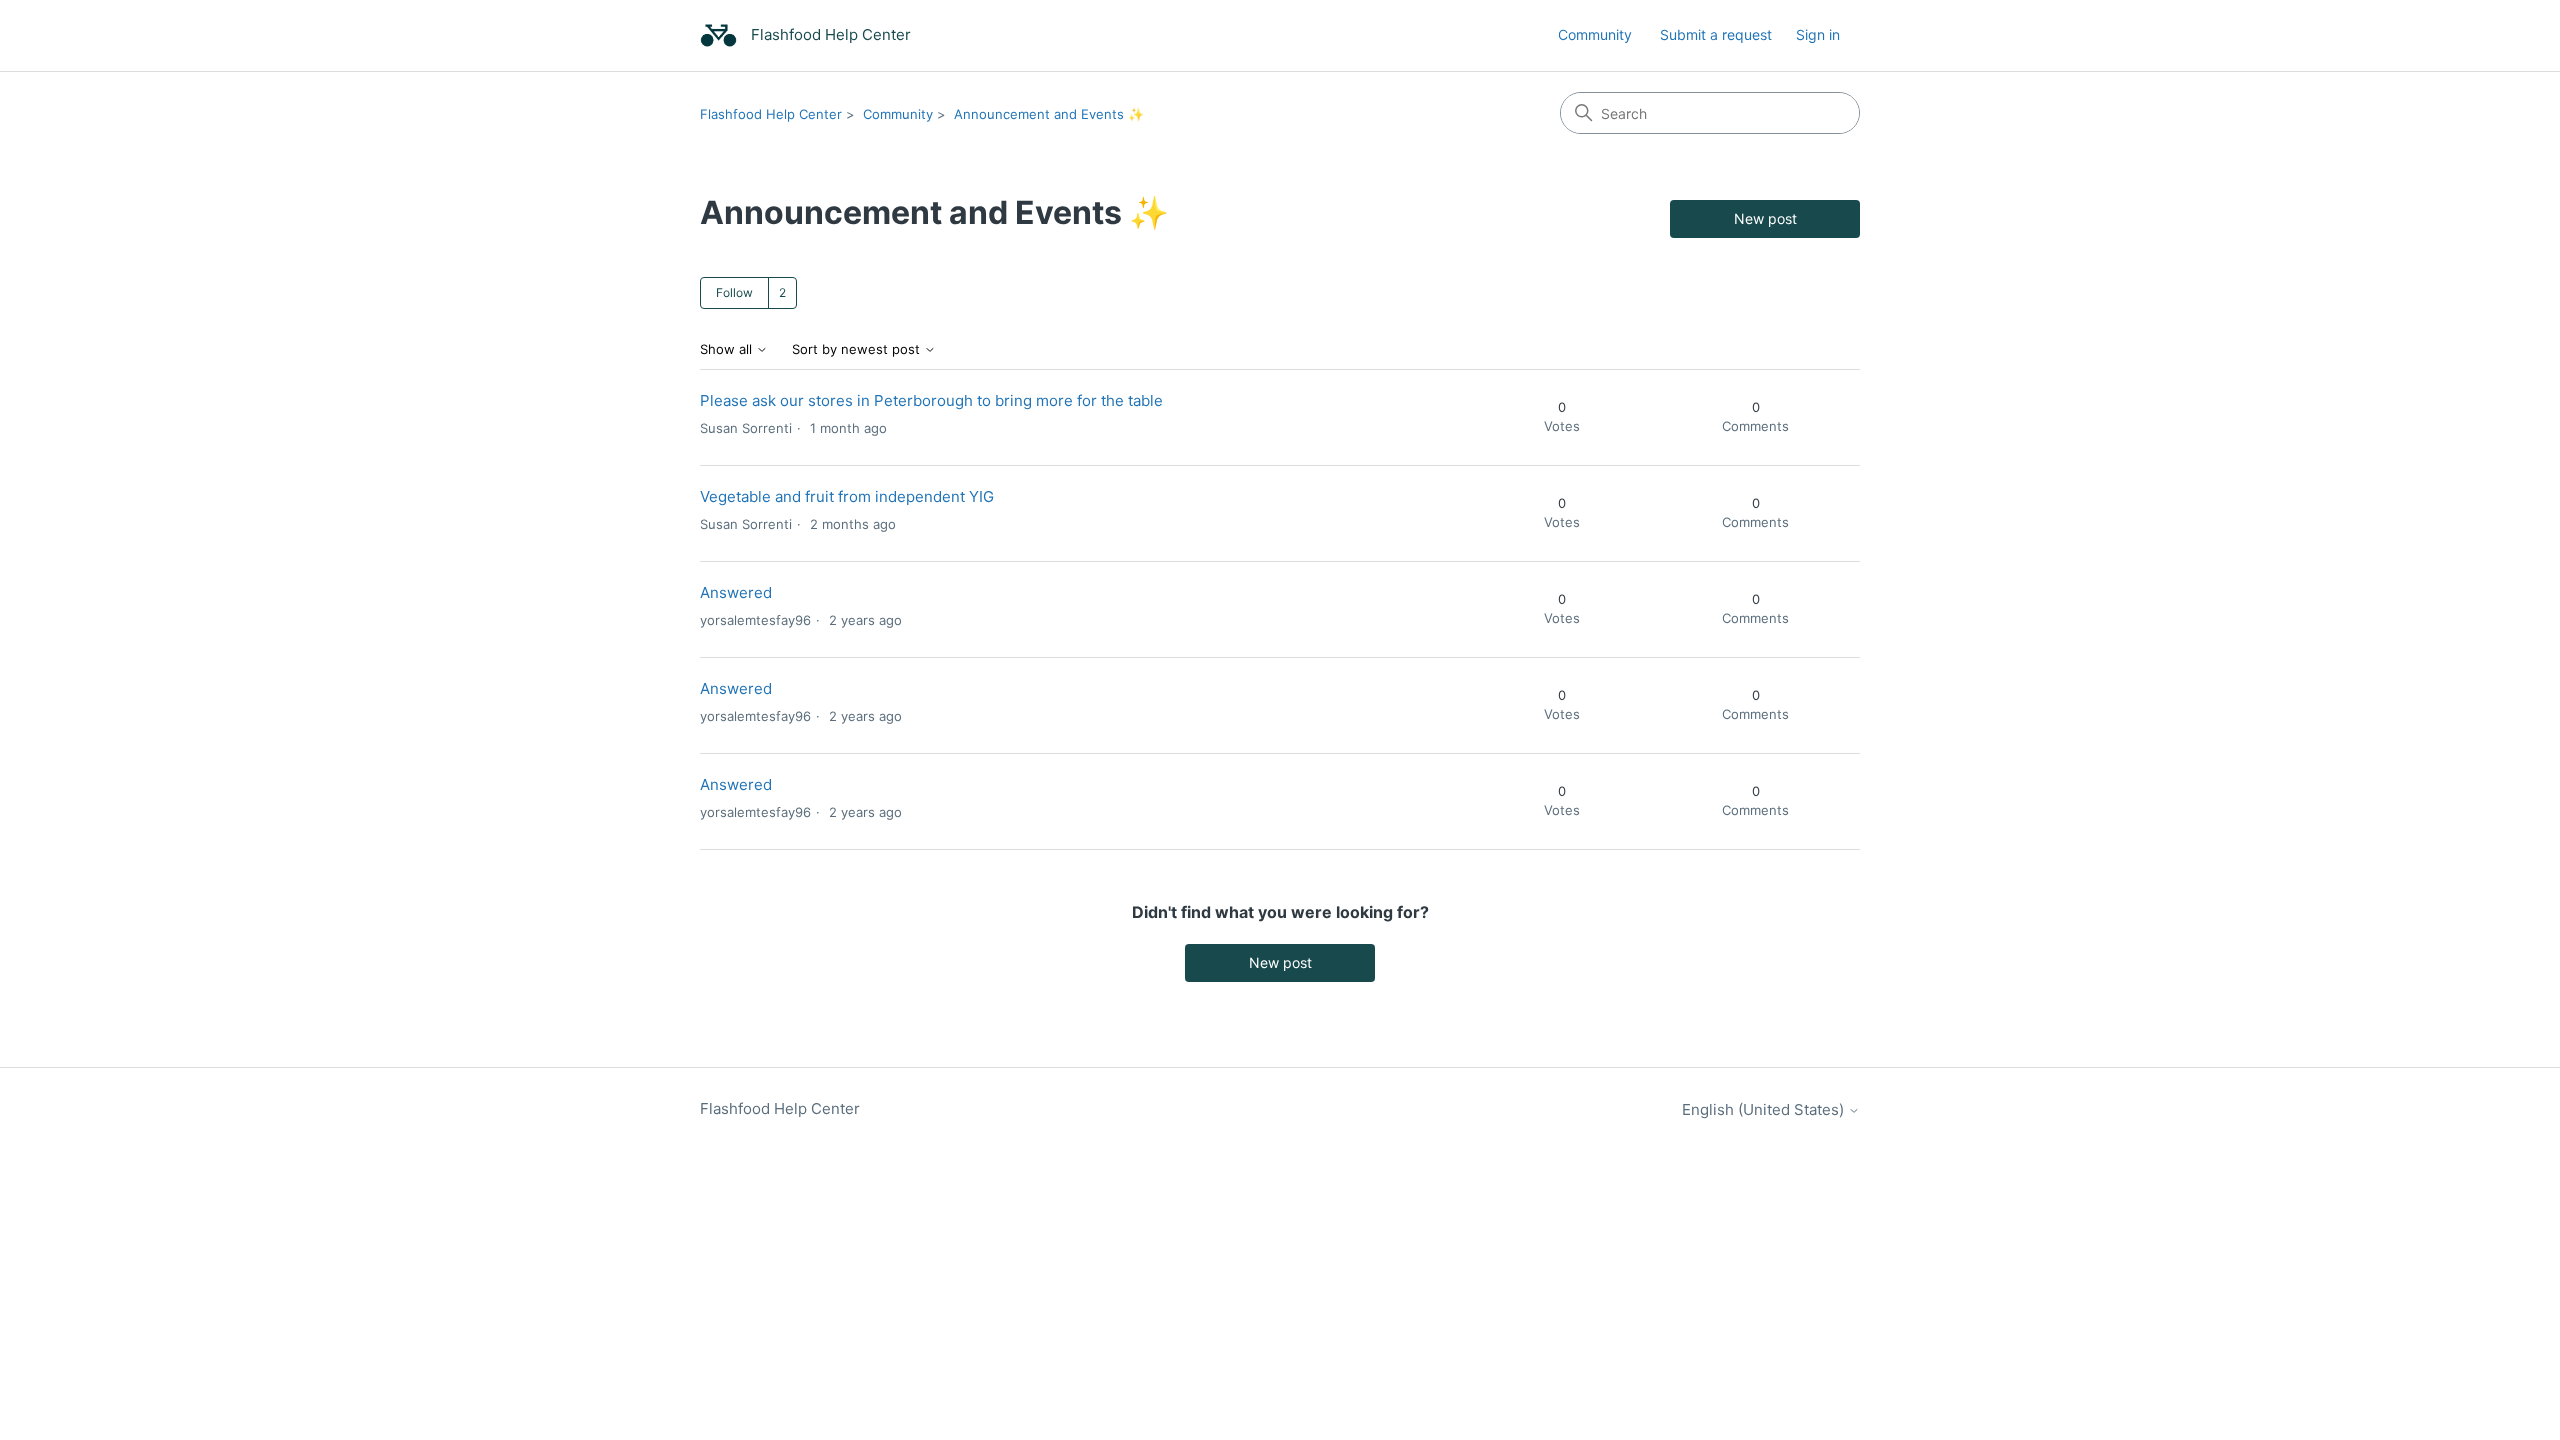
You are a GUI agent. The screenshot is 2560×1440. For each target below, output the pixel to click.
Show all (728, 349)
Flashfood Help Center (771, 114)
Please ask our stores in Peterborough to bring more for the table (931, 400)
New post (1765, 218)
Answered (736, 592)
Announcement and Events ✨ (1049, 114)
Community (1595, 34)
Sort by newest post (858, 349)
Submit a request (1716, 34)
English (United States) (1765, 1109)
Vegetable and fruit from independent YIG (847, 496)
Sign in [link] (1818, 34)
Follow (734, 292)
